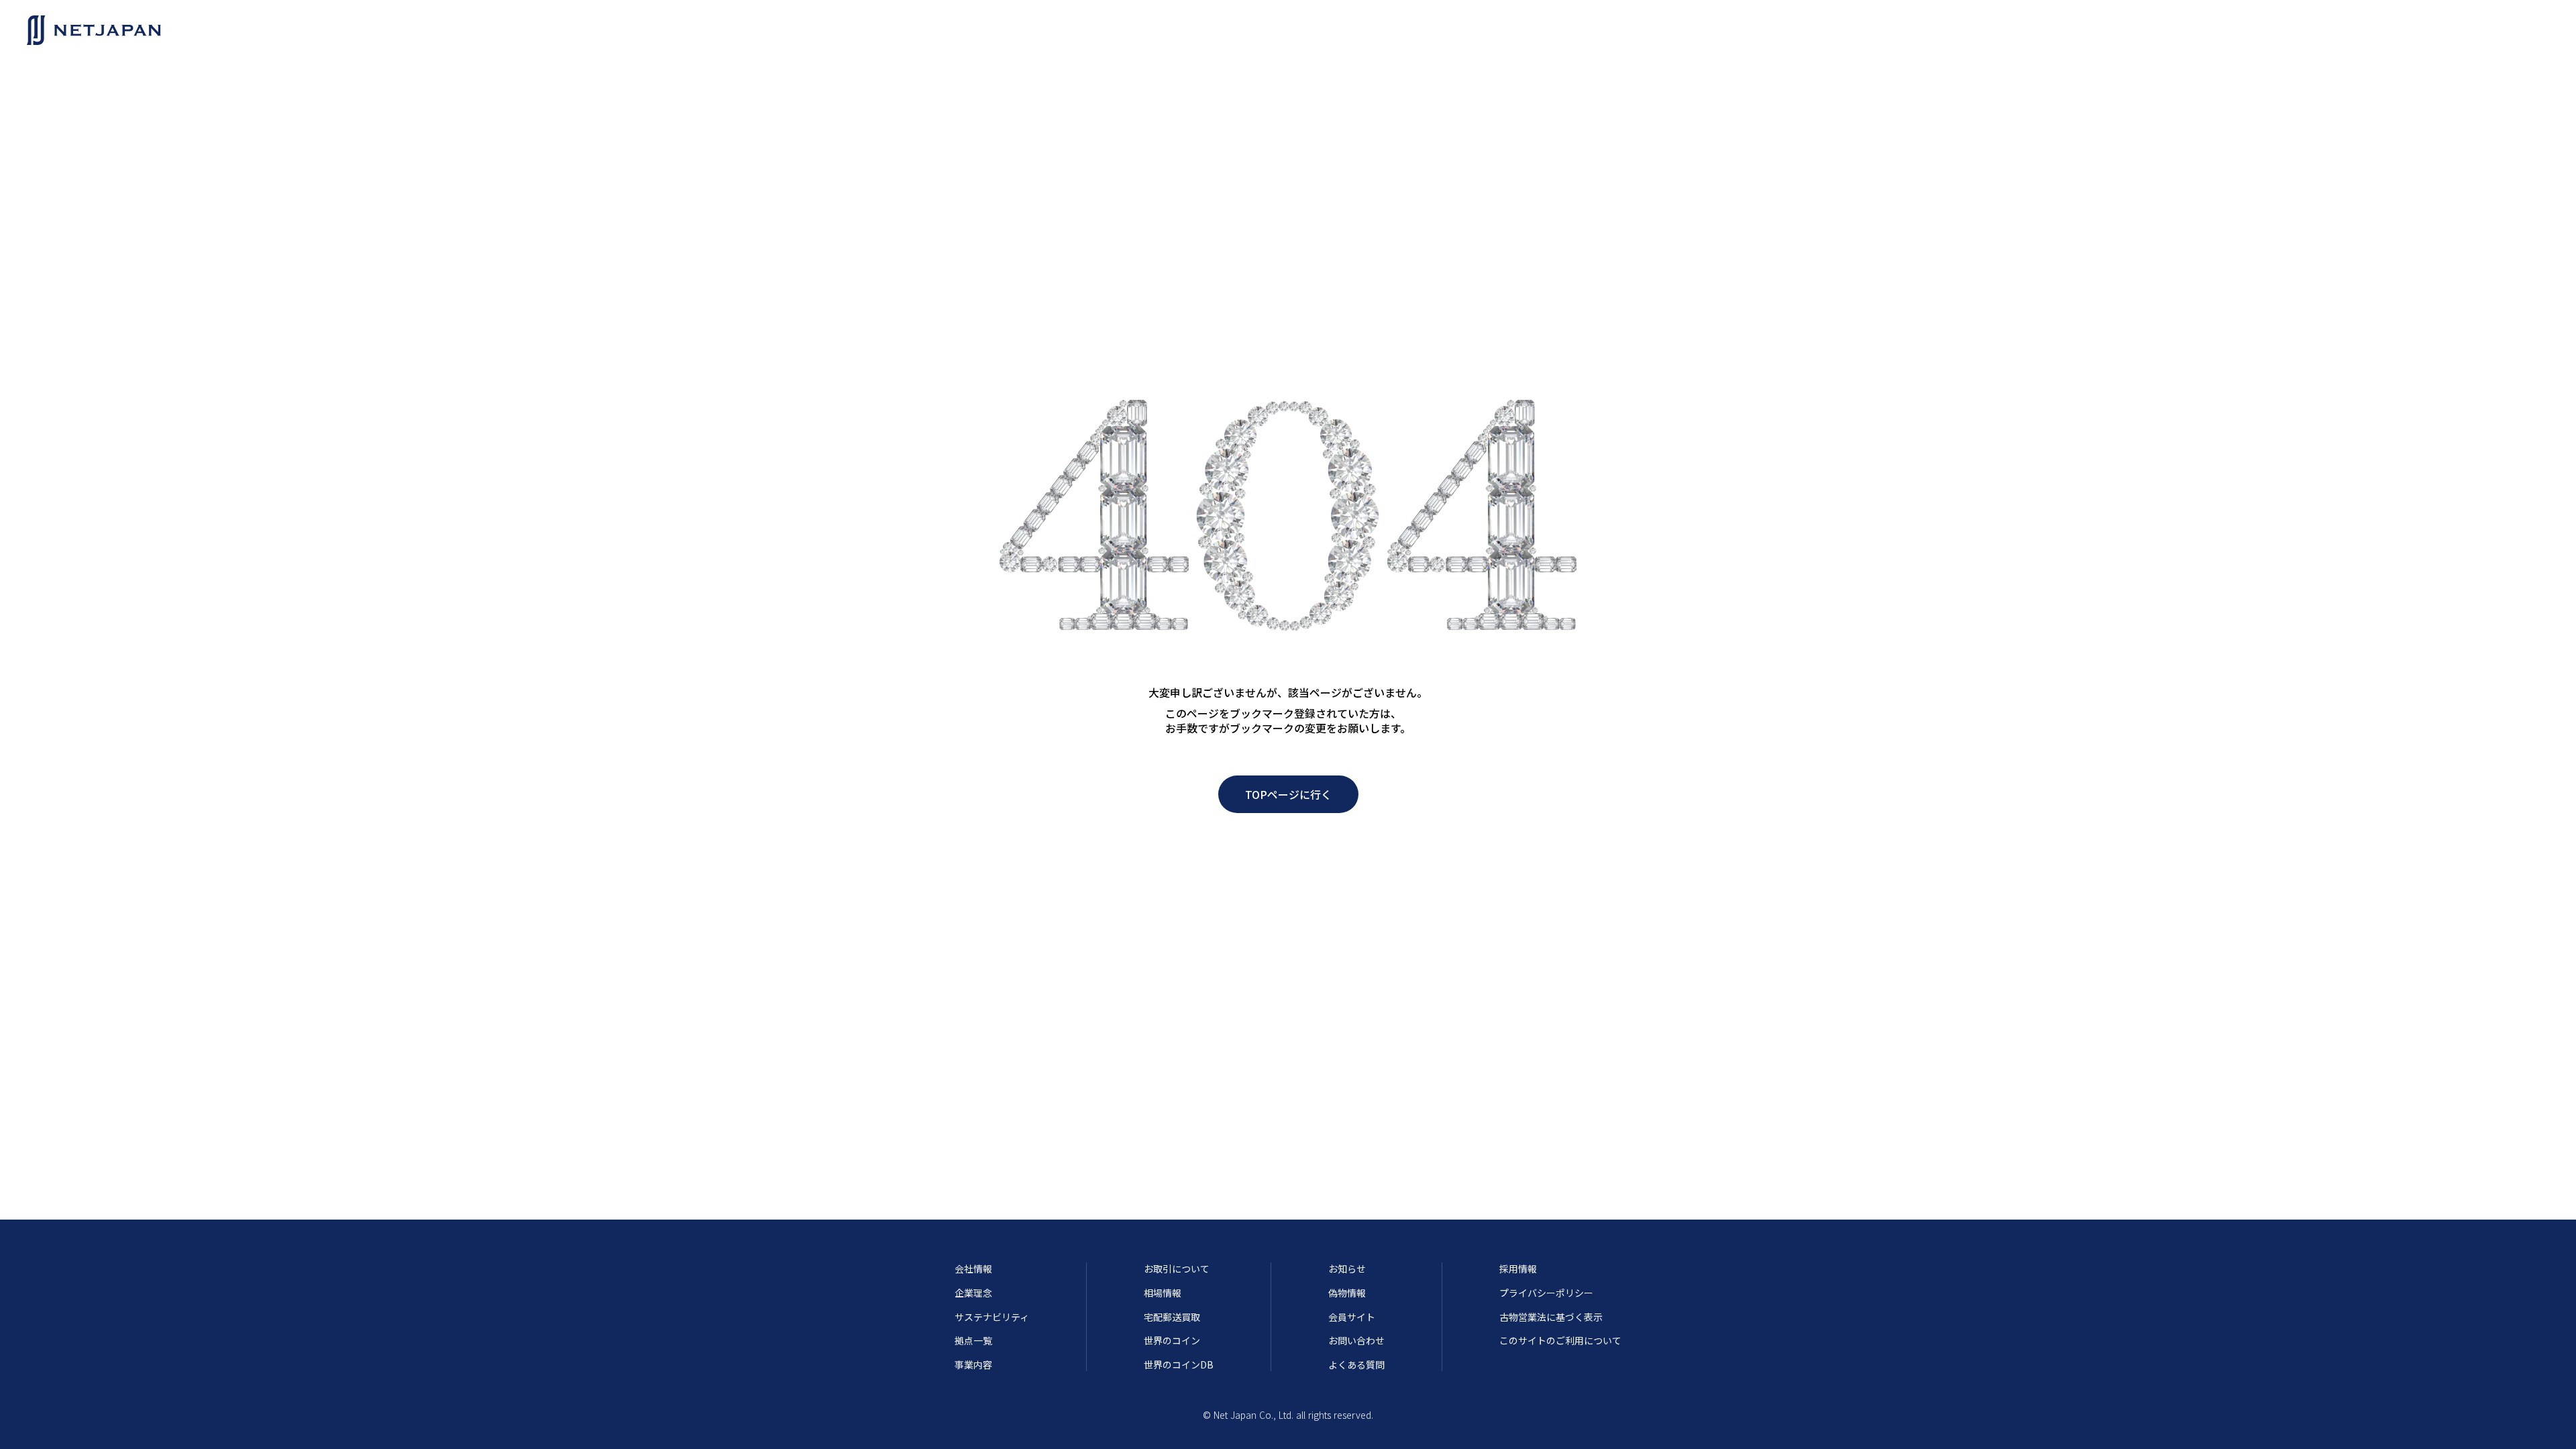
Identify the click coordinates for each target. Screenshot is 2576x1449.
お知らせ (1347, 1269)
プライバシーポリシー (1546, 1293)
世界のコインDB (1179, 1365)
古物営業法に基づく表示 (1551, 1317)
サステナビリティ (992, 1317)
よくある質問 (1356, 1365)
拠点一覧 (973, 1341)
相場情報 (1163, 1293)
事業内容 (973, 1365)
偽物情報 (1347, 1293)
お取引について (1177, 1269)
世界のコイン (1172, 1341)
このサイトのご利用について (1560, 1341)
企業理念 (973, 1293)
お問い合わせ (1356, 1341)
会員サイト (1352, 1317)
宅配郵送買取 (1172, 1317)
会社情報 (973, 1269)
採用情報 (1518, 1269)
